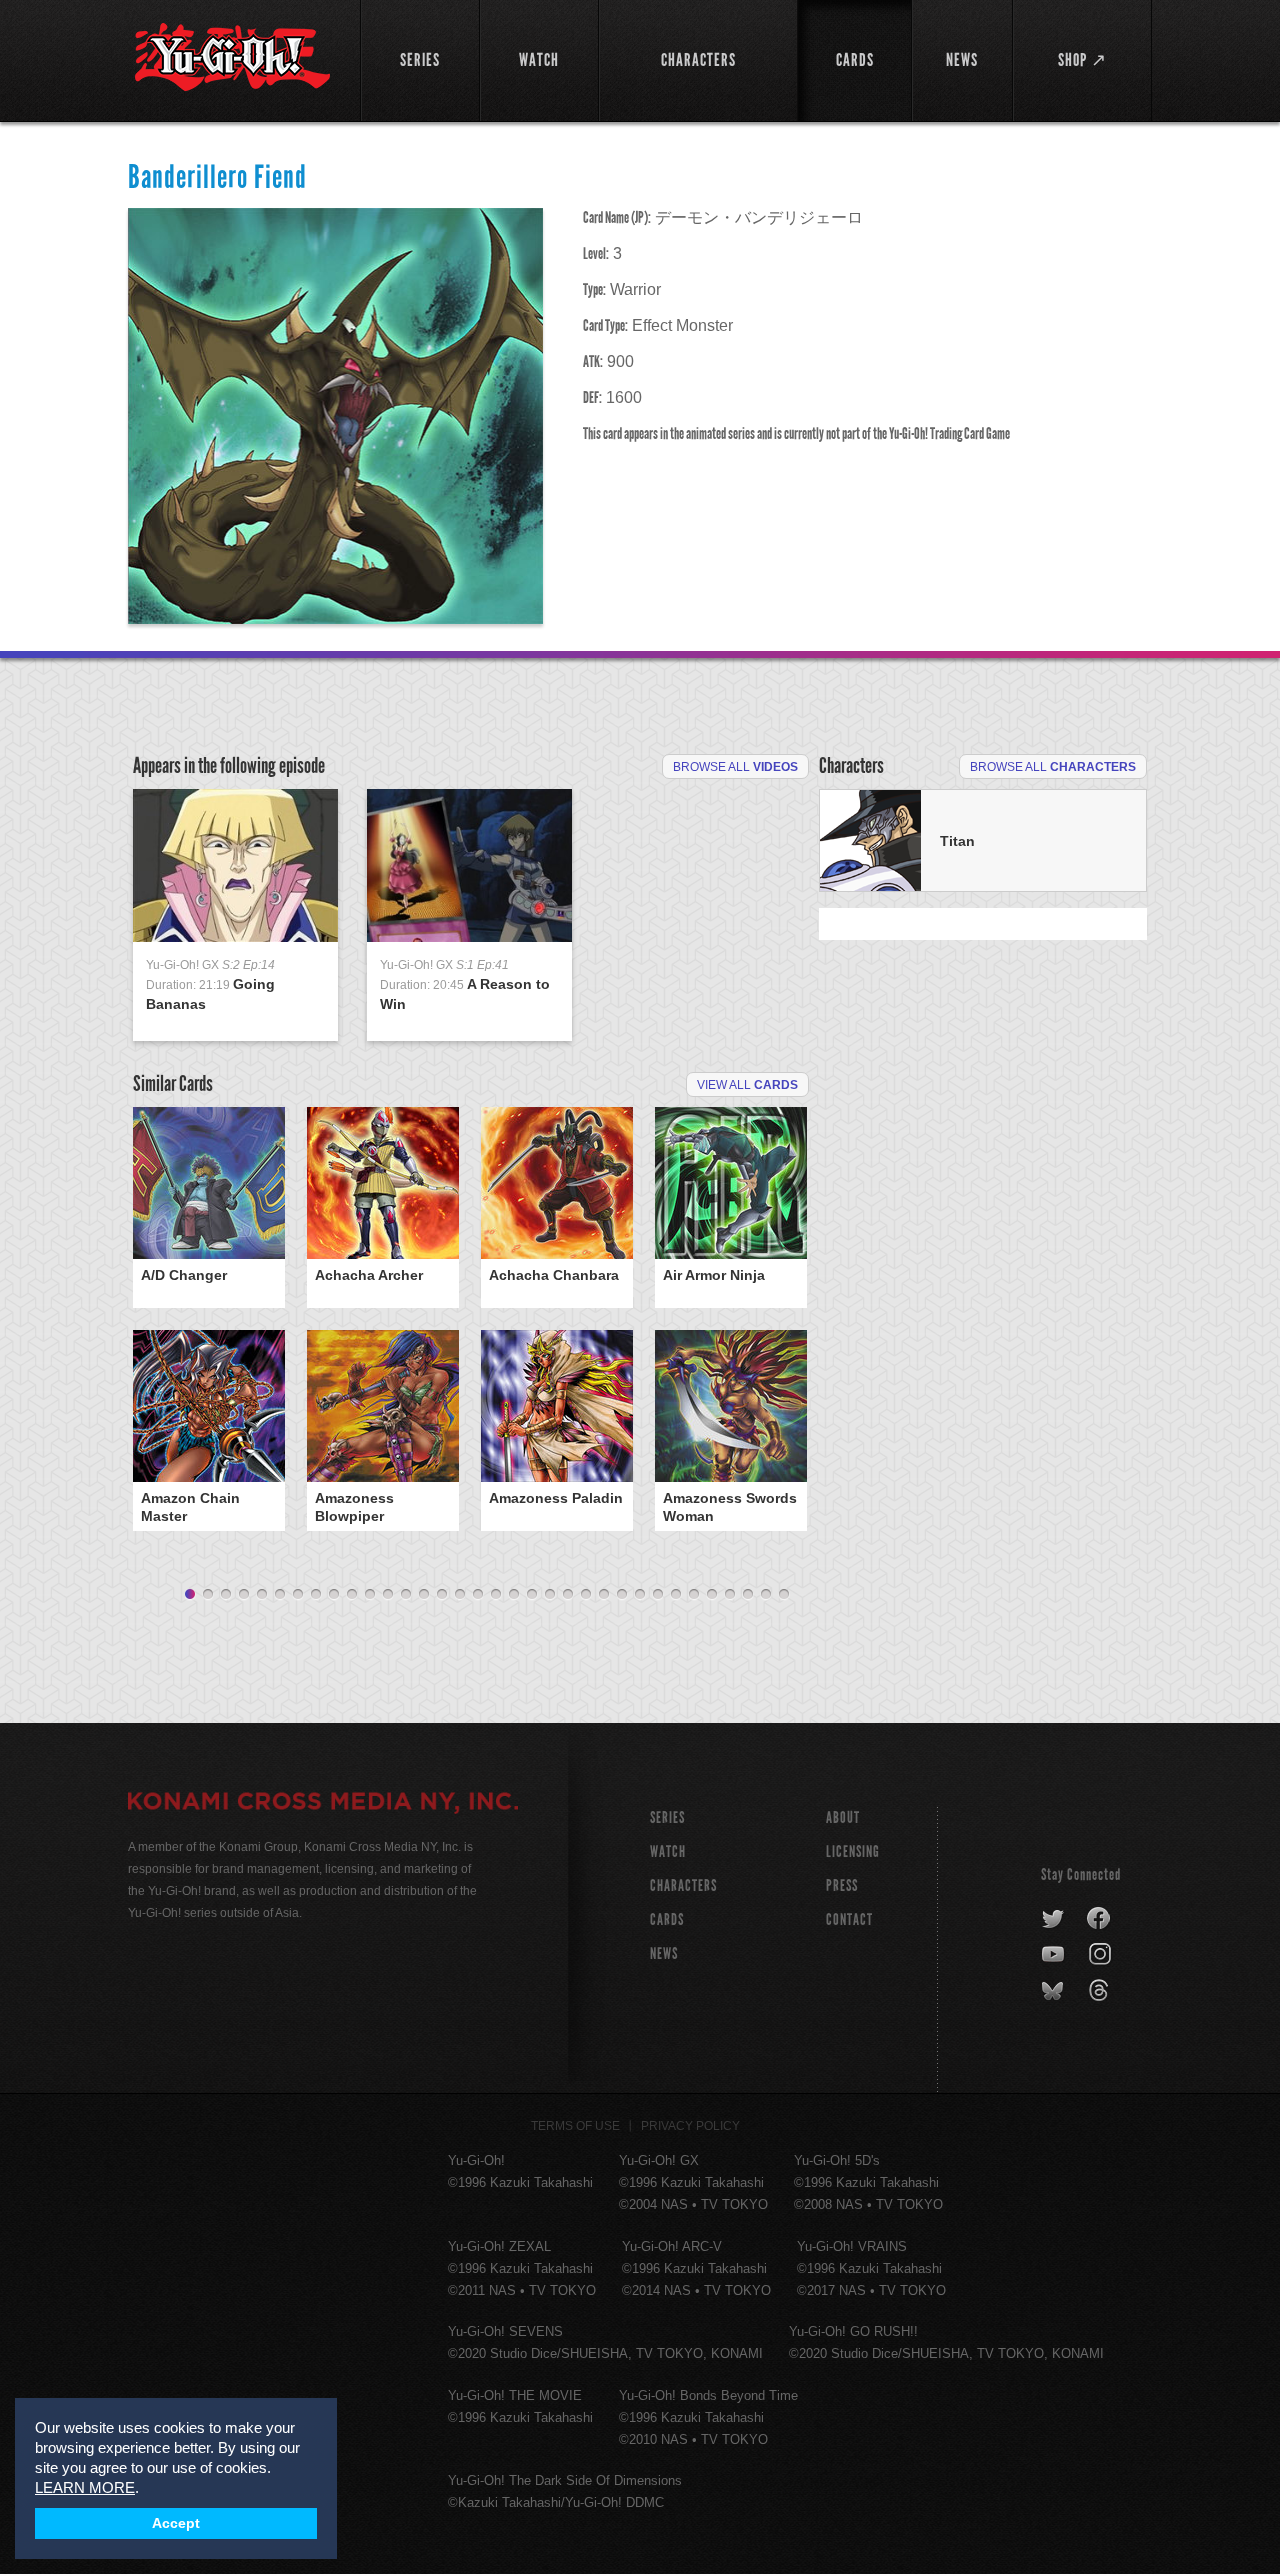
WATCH (668, 1851)
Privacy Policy (690, 2126)
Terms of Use (575, 2126)
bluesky (1054, 1991)
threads (1101, 1991)
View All (747, 1085)
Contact (849, 1919)
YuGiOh (232, 57)
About (843, 1817)
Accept (176, 2523)
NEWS (664, 1953)
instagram (1101, 1955)
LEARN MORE (85, 2487)
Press (842, 1885)
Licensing (853, 1851)
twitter (1053, 1919)
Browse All (735, 767)
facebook (1099, 1919)
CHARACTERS (683, 1885)
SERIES (667, 1817)
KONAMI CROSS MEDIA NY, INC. (323, 1804)
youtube (1054, 1955)
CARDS (667, 1919)
